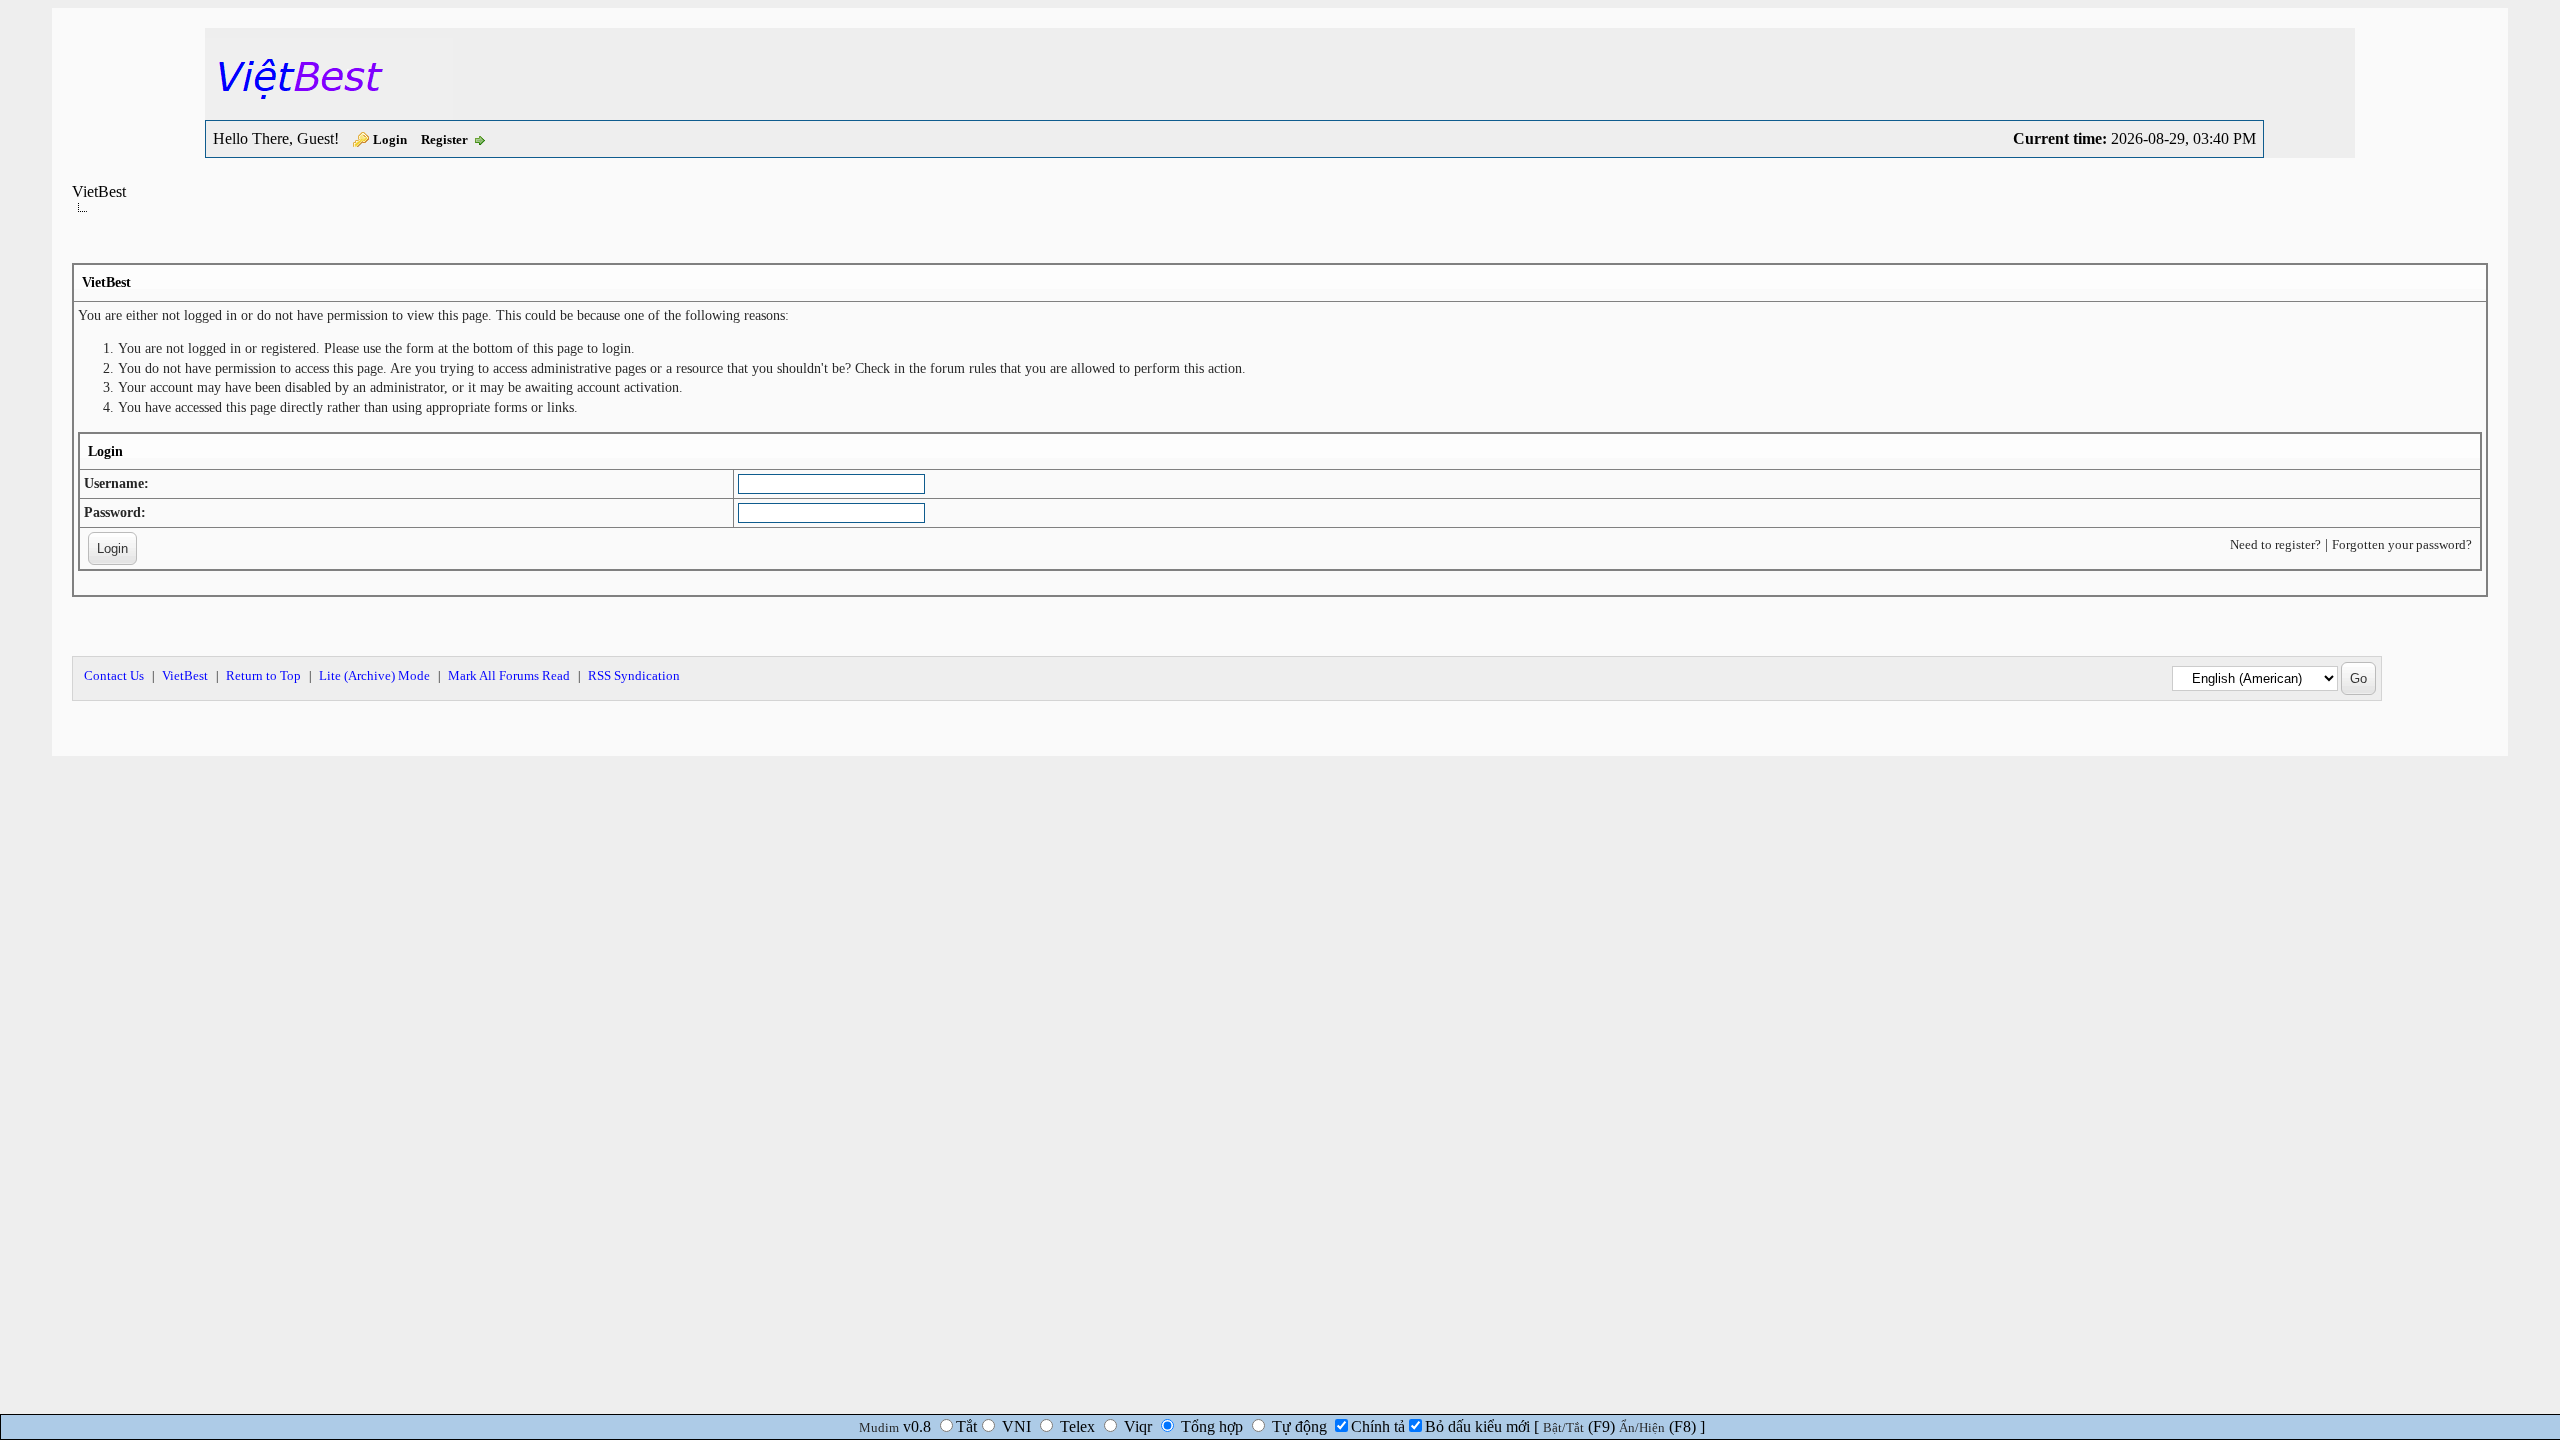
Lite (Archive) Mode (374, 675)
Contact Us (114, 675)
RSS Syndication (634, 675)
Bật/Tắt (1563, 1427)
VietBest (99, 191)
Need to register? (2275, 544)
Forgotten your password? (2402, 544)
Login (390, 139)
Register (444, 139)
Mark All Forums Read (509, 675)
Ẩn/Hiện (1642, 1427)
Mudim (879, 1427)
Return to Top (263, 675)
